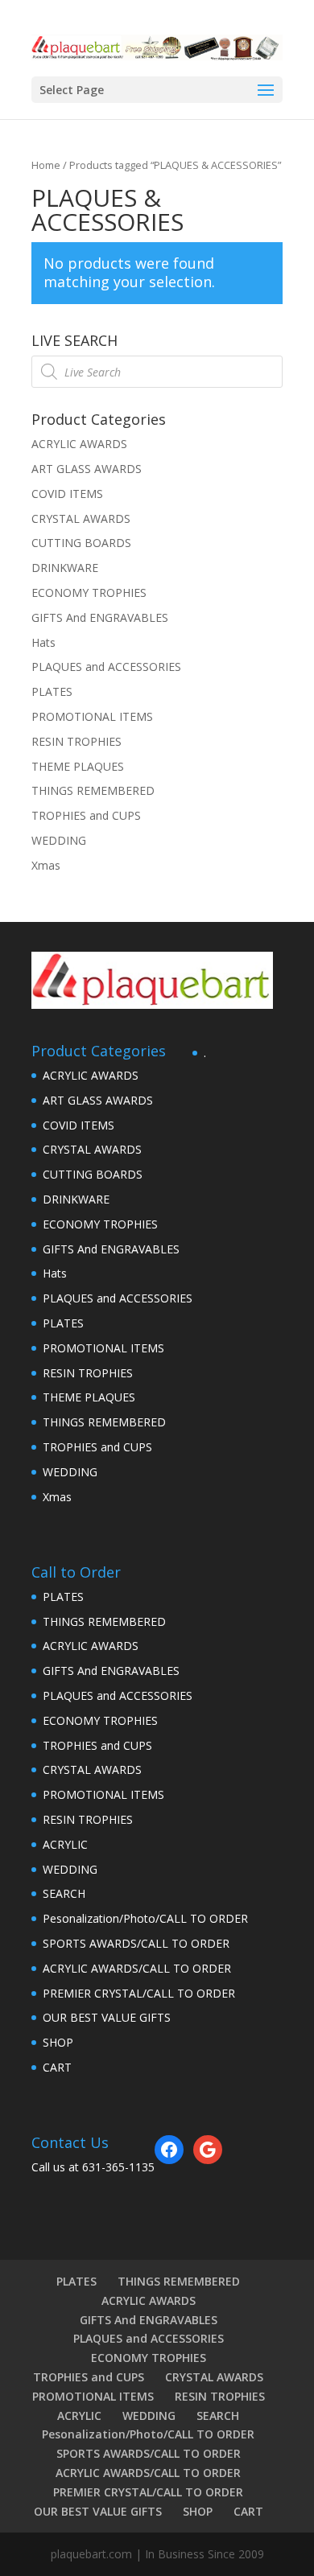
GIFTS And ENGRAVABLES (100, 617)
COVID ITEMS (67, 494)
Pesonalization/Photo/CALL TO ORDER (145, 1918)
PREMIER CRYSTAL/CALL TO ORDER (139, 1993)
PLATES (52, 691)
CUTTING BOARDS (81, 543)
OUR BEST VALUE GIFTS (107, 2017)
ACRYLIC (65, 1844)
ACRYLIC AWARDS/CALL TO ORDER (137, 1968)
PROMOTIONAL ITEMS (92, 716)
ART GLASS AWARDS (87, 469)
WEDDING (59, 840)
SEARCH (64, 1893)
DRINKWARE (65, 568)
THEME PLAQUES (78, 766)
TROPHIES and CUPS (86, 815)
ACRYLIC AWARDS (79, 444)
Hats (43, 642)
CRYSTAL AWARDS (81, 518)
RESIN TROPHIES (76, 741)
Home (46, 165)
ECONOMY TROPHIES (89, 593)
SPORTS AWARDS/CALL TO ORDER (136, 1943)
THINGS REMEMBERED (93, 790)
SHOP (58, 2042)
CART (57, 2067)
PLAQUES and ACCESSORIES (106, 667)
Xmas (46, 865)
